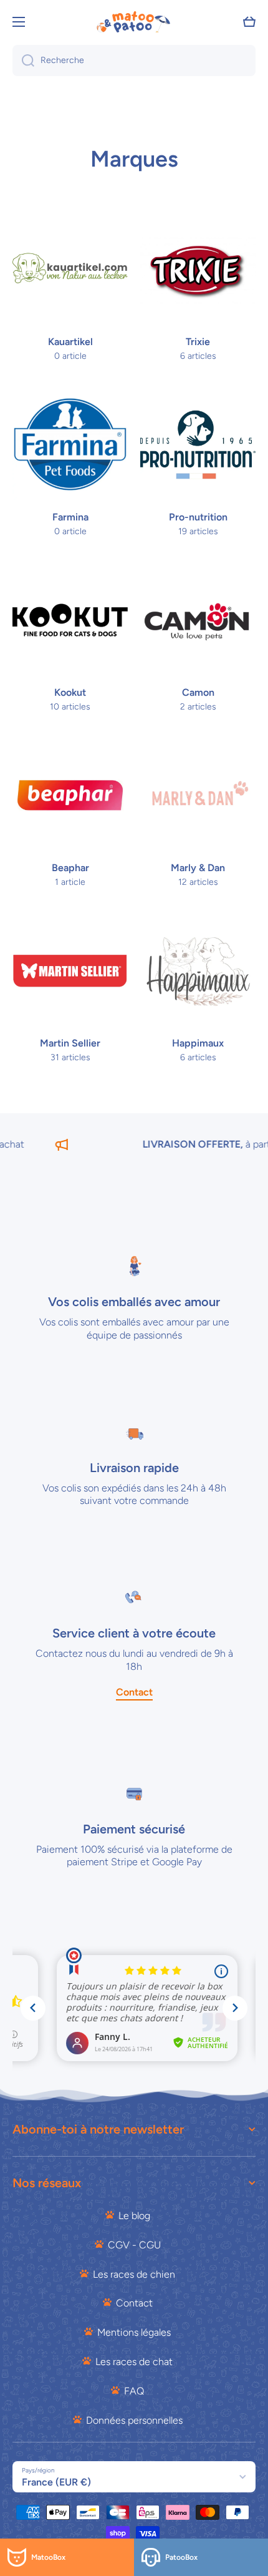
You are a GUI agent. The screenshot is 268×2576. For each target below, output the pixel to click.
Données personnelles (134, 2420)
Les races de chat (134, 2362)
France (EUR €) (56, 2482)
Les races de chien (134, 2274)
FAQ (134, 2391)
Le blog (134, 2216)
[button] (249, 22)
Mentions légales (134, 2332)
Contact (134, 2303)
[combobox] (134, 61)
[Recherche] (23, 61)
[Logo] (134, 22)
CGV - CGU (134, 2245)
